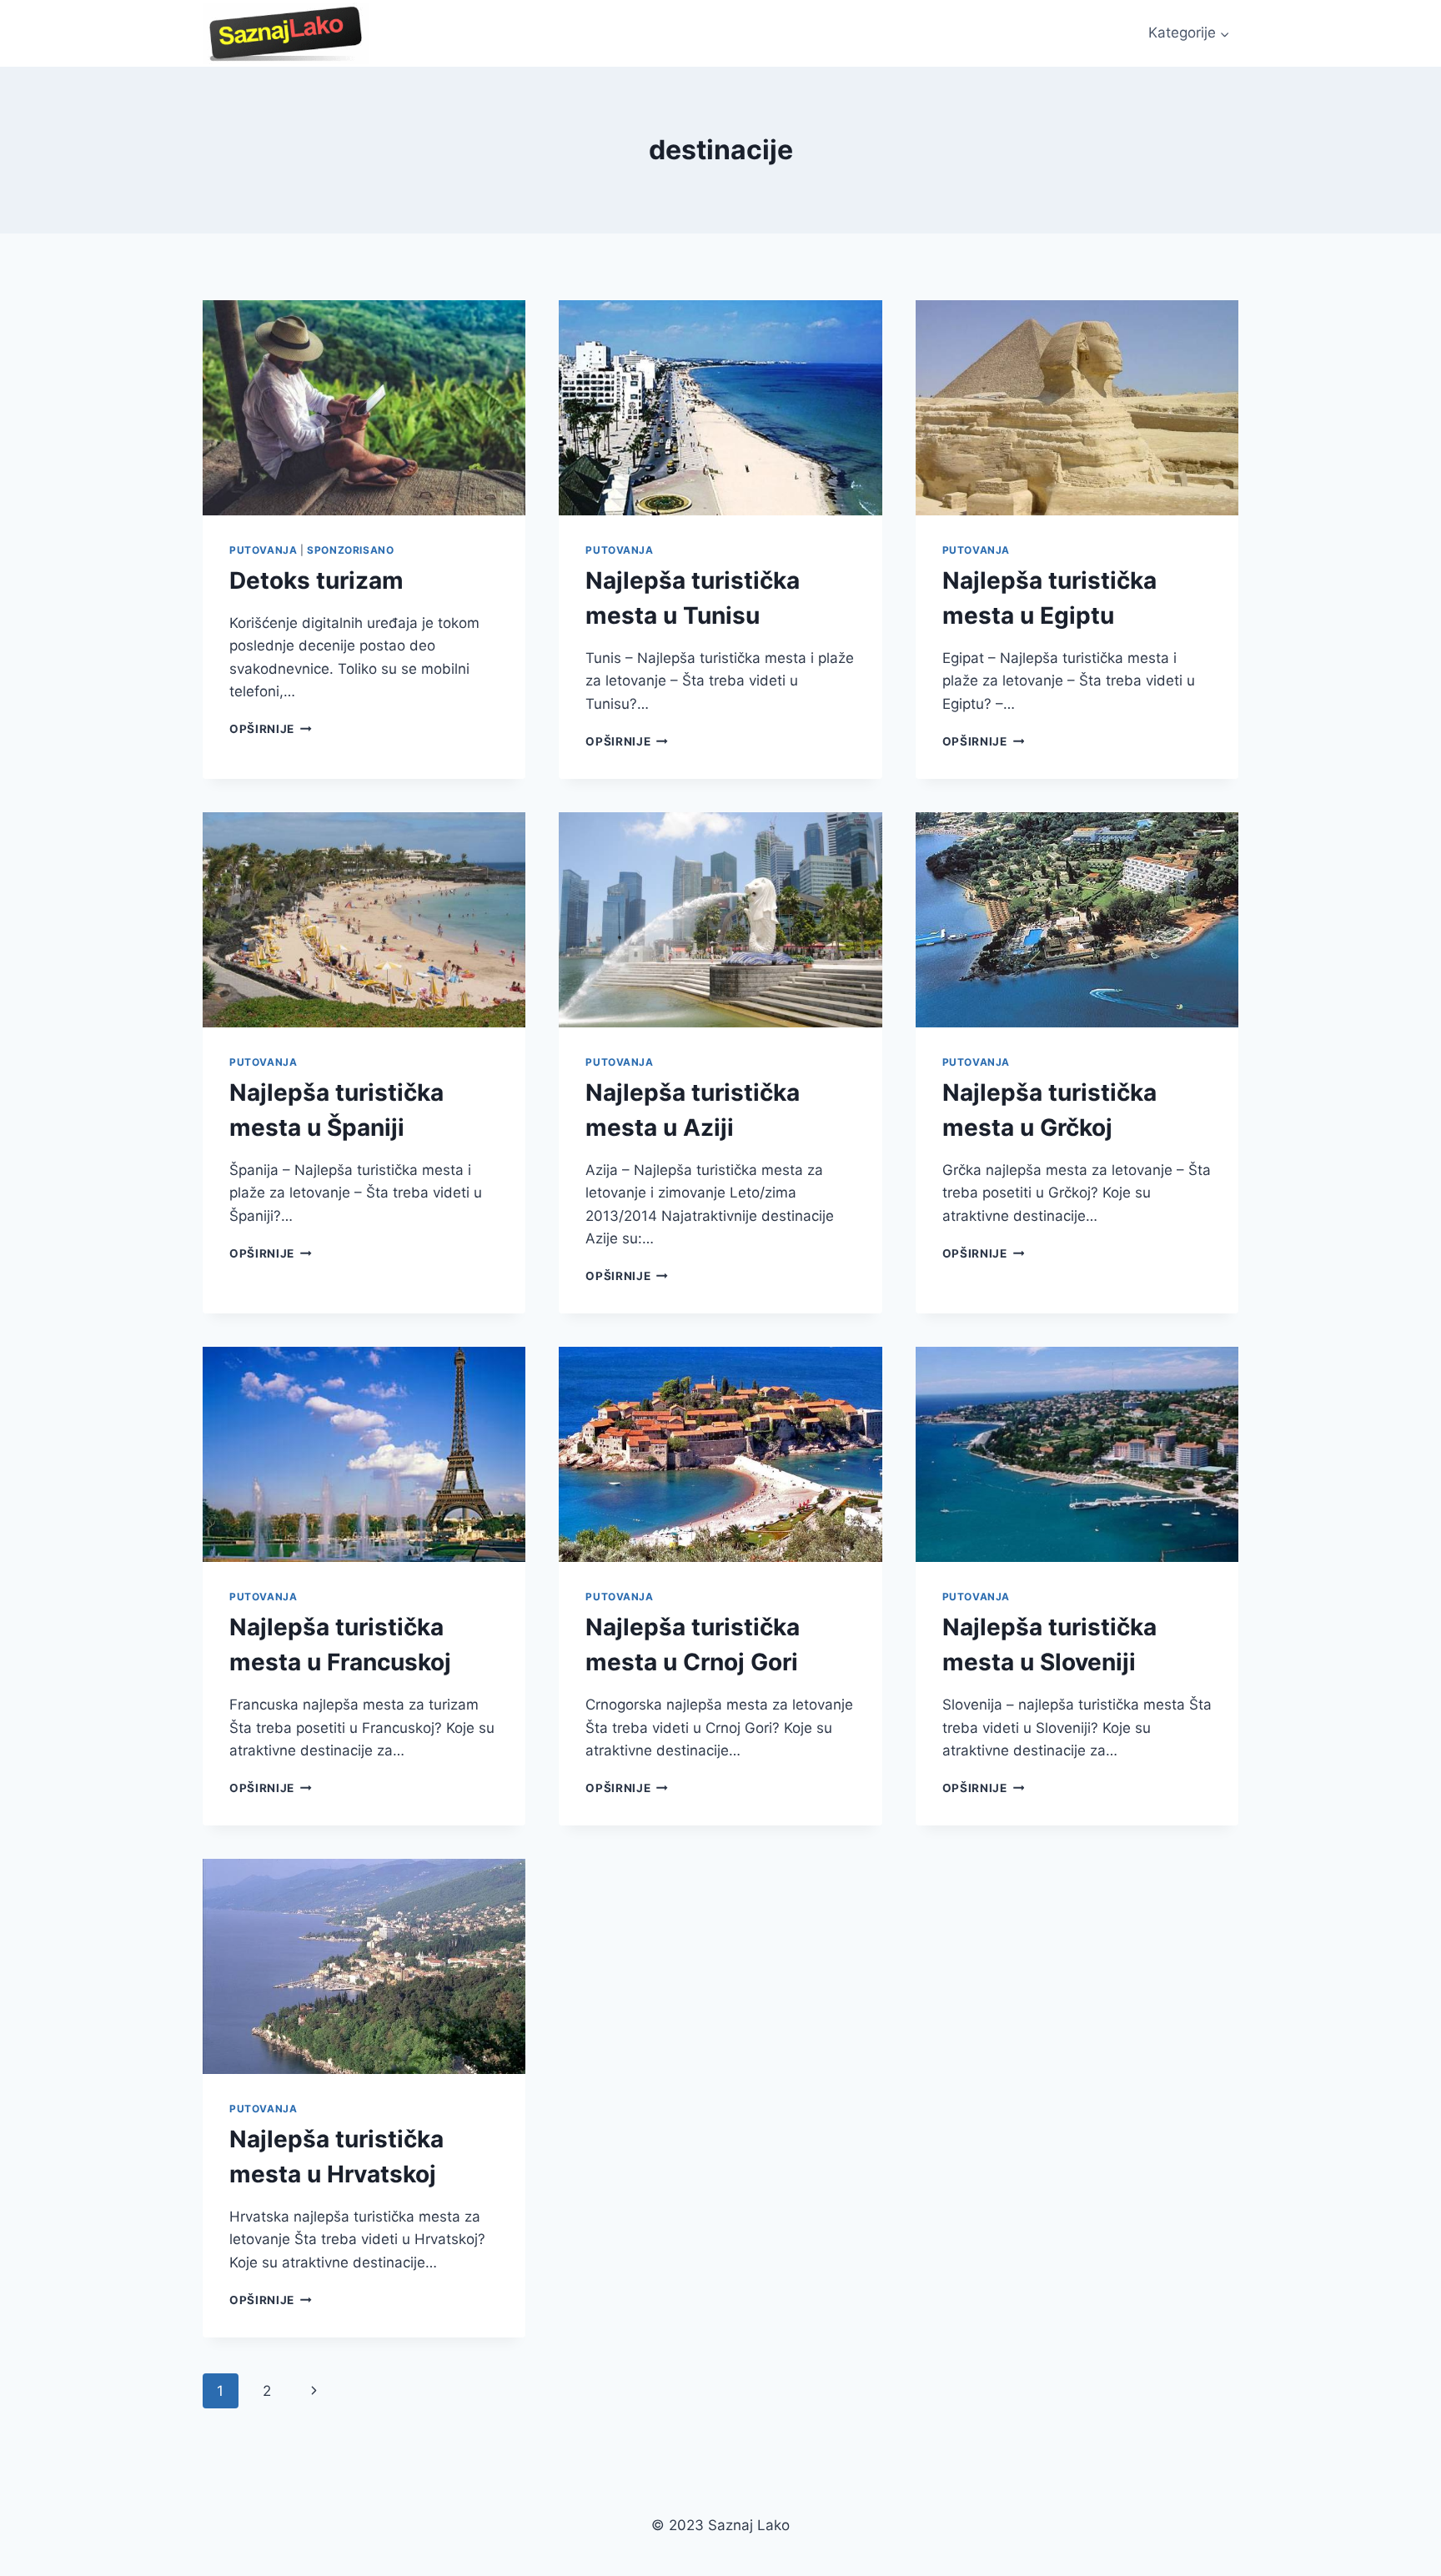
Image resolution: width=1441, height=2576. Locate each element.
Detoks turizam (316, 580)
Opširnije (271, 729)
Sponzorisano (350, 550)
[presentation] (364, 408)
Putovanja (263, 550)
